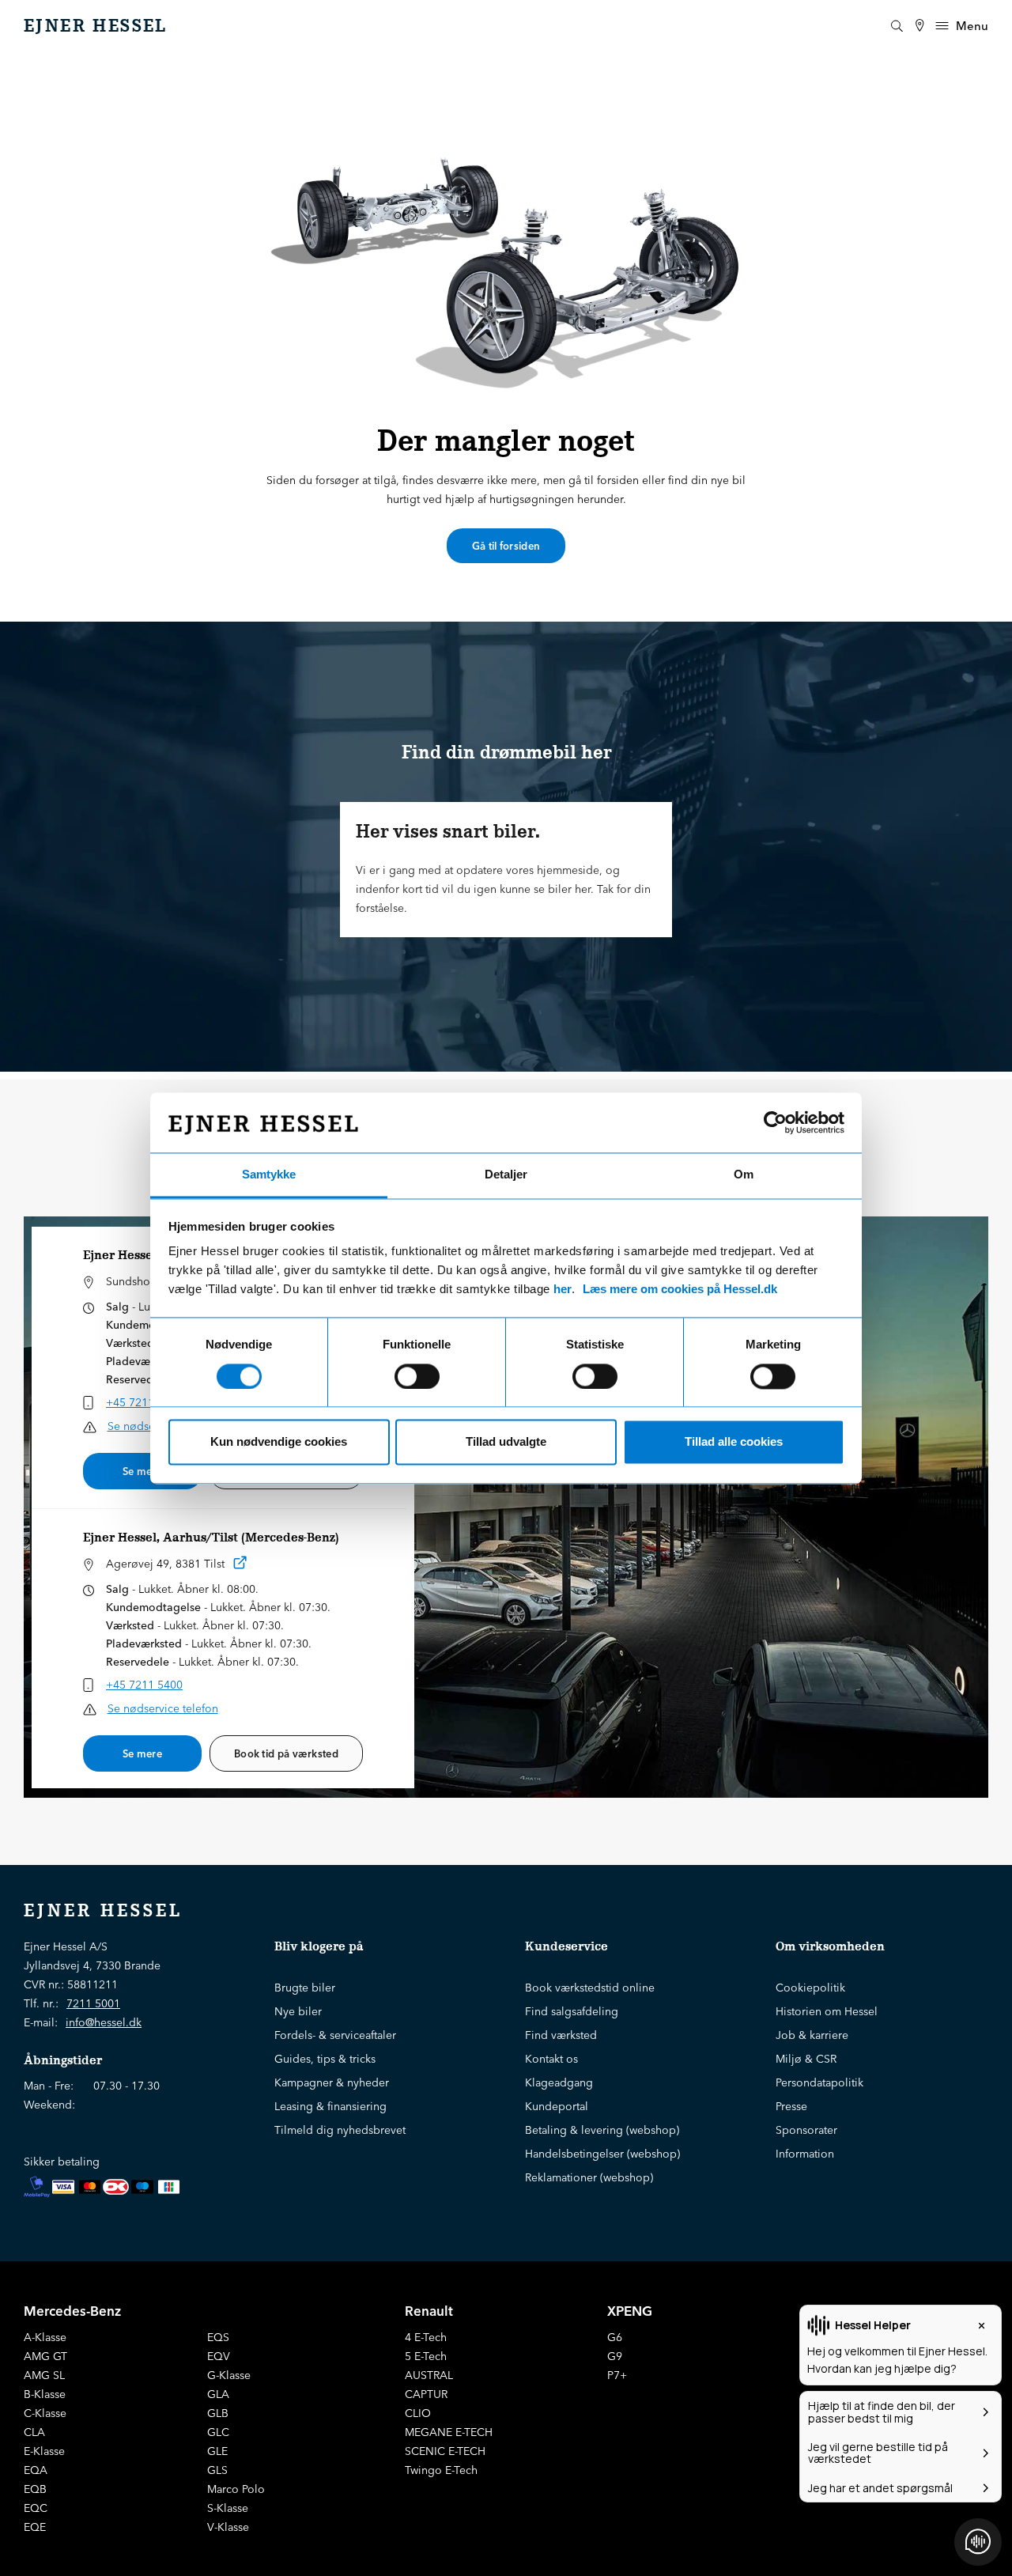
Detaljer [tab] (506, 1175)
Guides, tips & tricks (325, 2059)
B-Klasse (45, 2394)
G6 (615, 2337)
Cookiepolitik (810, 1988)
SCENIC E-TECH (445, 2451)
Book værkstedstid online (590, 1988)
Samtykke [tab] (269, 1175)
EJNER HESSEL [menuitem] (96, 26)
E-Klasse (44, 2451)
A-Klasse (45, 2337)
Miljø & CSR (806, 2059)
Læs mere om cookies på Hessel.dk (680, 1290)
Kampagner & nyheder (332, 2082)
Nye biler (298, 2011)
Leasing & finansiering (330, 2106)
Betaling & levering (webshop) (602, 2130)
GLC (218, 2432)
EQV (219, 2356)
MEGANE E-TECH (449, 2432)
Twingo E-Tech (441, 2470)
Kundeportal (557, 2106)
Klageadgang (559, 2082)
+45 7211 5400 (144, 1685)
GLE (217, 2451)
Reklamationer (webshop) (589, 2177)
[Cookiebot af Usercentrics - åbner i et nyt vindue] (775, 1122)
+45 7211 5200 (144, 1402)
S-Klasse (228, 2508)
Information (805, 2154)
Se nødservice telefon (163, 1708)
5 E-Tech (426, 2356)
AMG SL (44, 2375)
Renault (429, 2311)
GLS (217, 2470)
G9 (615, 2356)
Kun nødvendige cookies (279, 1442)
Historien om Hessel (827, 2011)
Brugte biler (305, 1988)
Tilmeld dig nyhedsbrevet (340, 2130)
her (563, 1290)
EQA (36, 2470)
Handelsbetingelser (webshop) (602, 2154)
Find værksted (561, 2035)
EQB (35, 2489)
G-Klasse (229, 2375)
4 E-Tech (426, 2337)
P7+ (617, 2375)
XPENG (630, 2311)
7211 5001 (93, 2003)
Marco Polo (236, 2489)
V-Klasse (228, 2527)
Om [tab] (744, 1175)
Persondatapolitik (819, 2082)
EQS (218, 2337)
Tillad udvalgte (506, 1442)
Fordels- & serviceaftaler (335, 2035)
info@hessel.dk (104, 2022)
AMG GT (45, 2356)
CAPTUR (426, 2394)
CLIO (418, 2413)
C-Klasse (45, 2413)
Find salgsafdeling (572, 2011)
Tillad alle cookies (734, 1442)
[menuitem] (919, 26)
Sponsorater (806, 2130)
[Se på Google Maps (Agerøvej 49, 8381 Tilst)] (240, 1566)
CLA (34, 2432)
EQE (35, 2527)
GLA (218, 2394)
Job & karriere (812, 2035)
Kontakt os (551, 2059)
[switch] (417, 1376)
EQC (36, 2508)
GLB (218, 2413)
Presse (791, 2106)
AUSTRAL (429, 2375)
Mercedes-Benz (72, 2311)
